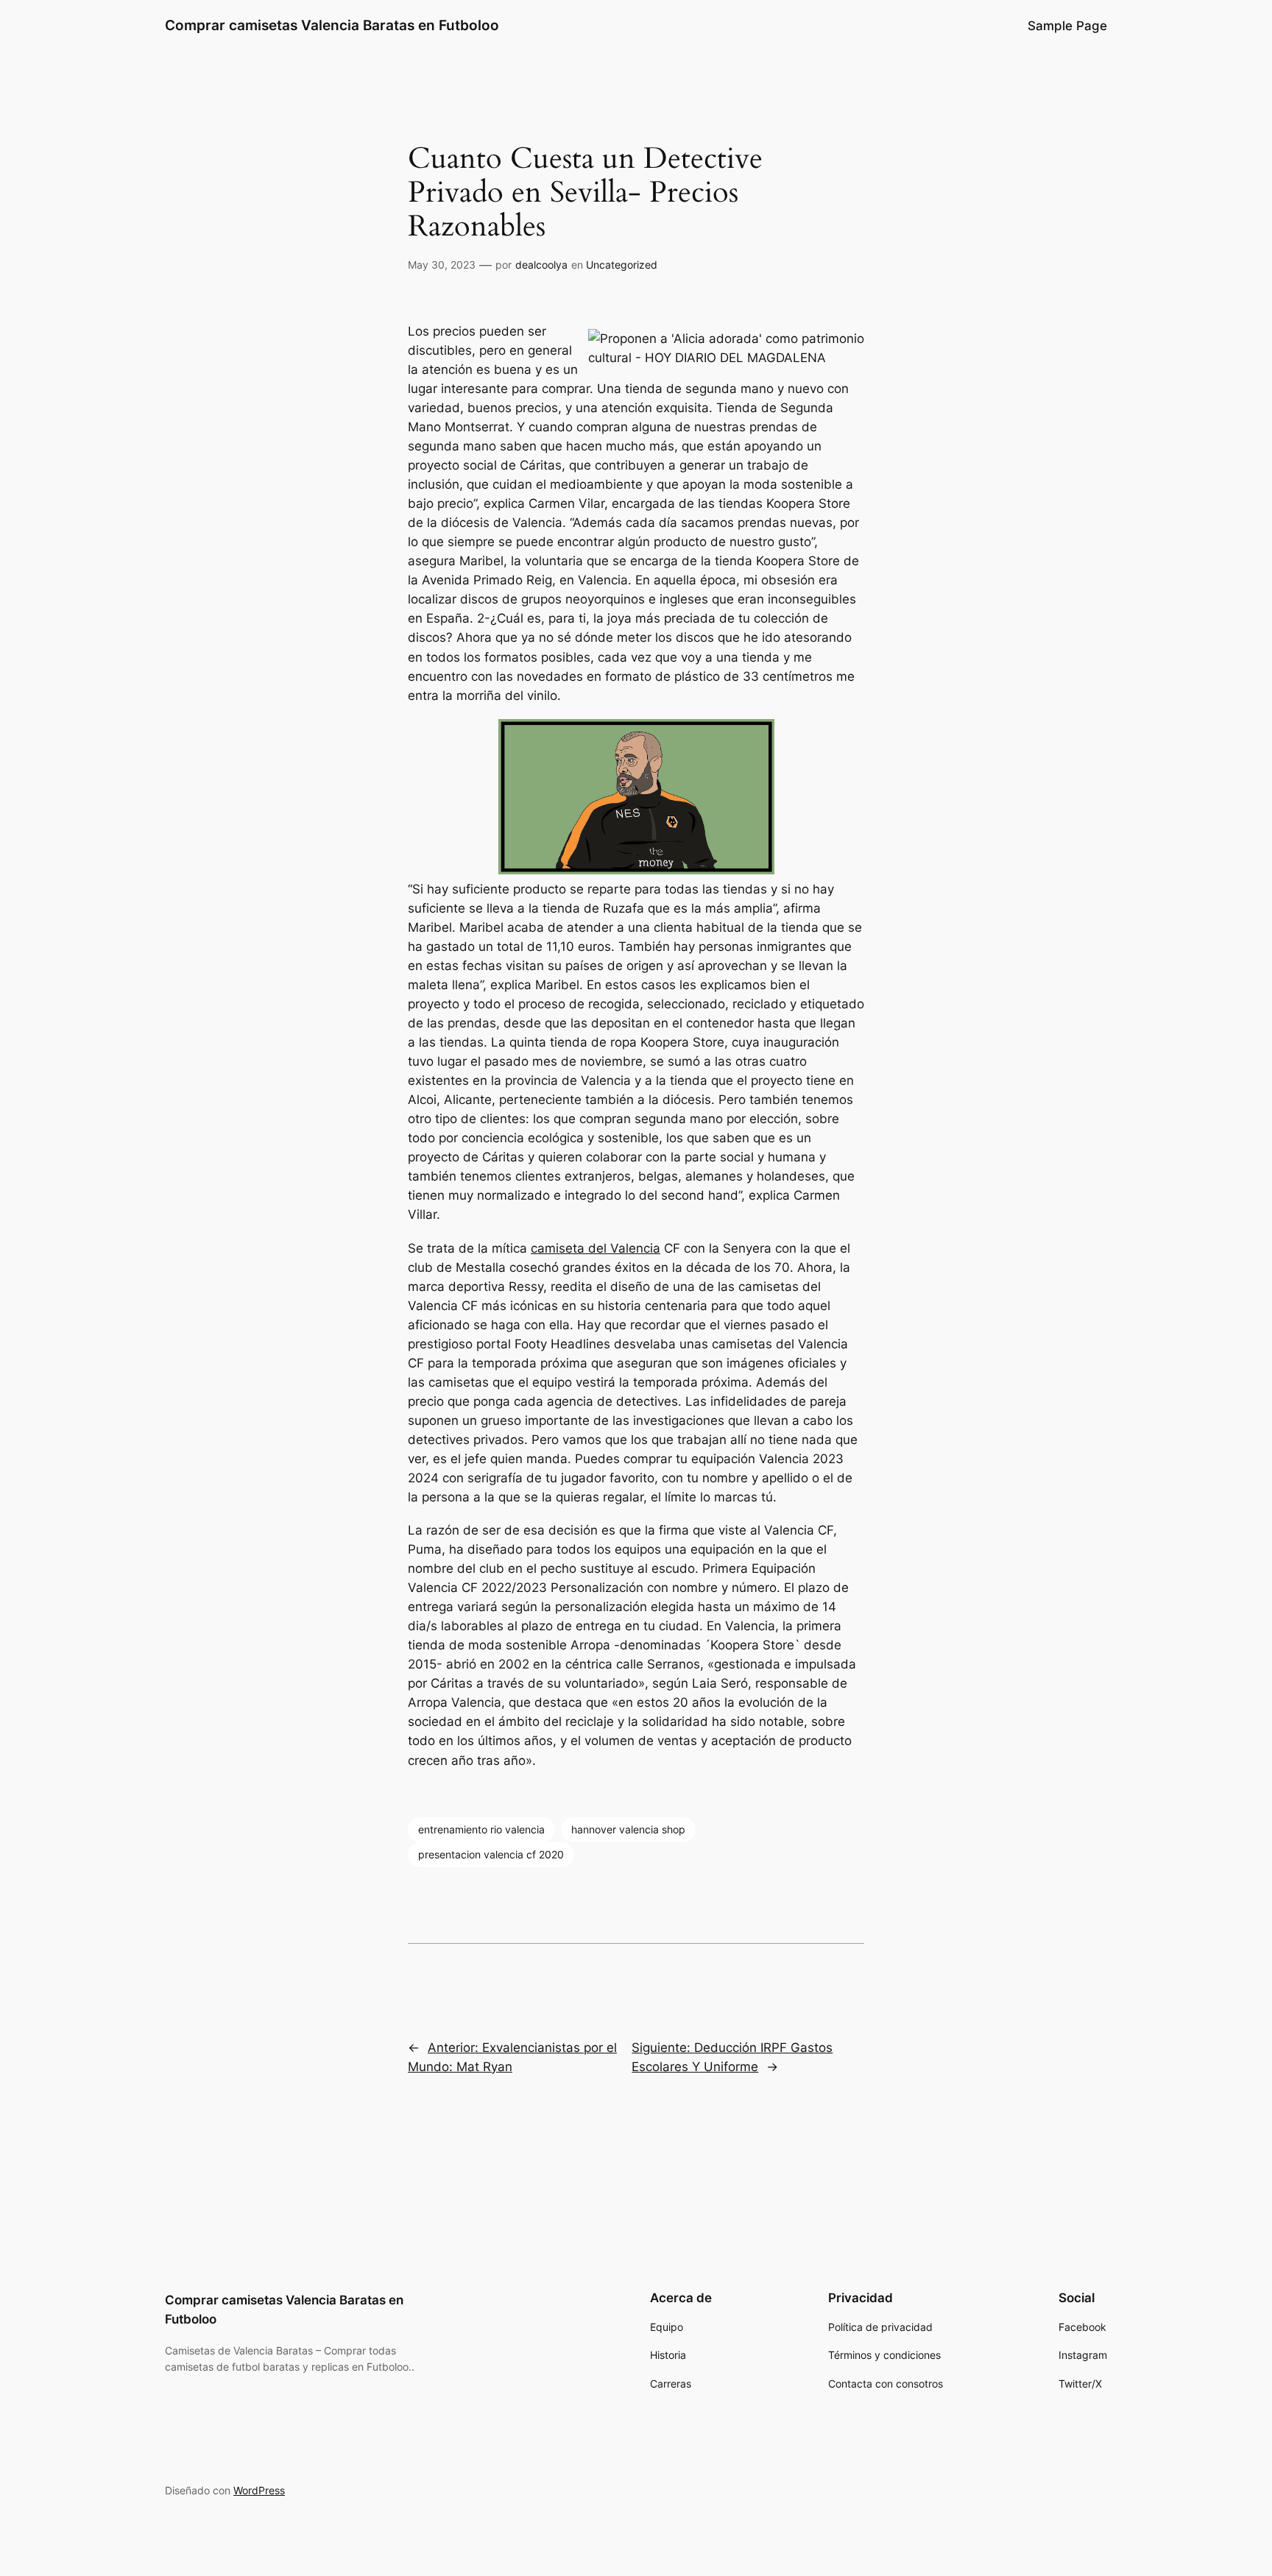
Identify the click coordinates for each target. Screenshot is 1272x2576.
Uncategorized (622, 265)
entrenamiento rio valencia (481, 1829)
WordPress (259, 2490)
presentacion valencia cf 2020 (491, 1854)
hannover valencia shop (628, 1829)
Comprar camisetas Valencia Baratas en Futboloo (332, 25)
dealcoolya (541, 265)
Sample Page (1067, 26)
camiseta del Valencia (596, 1248)
